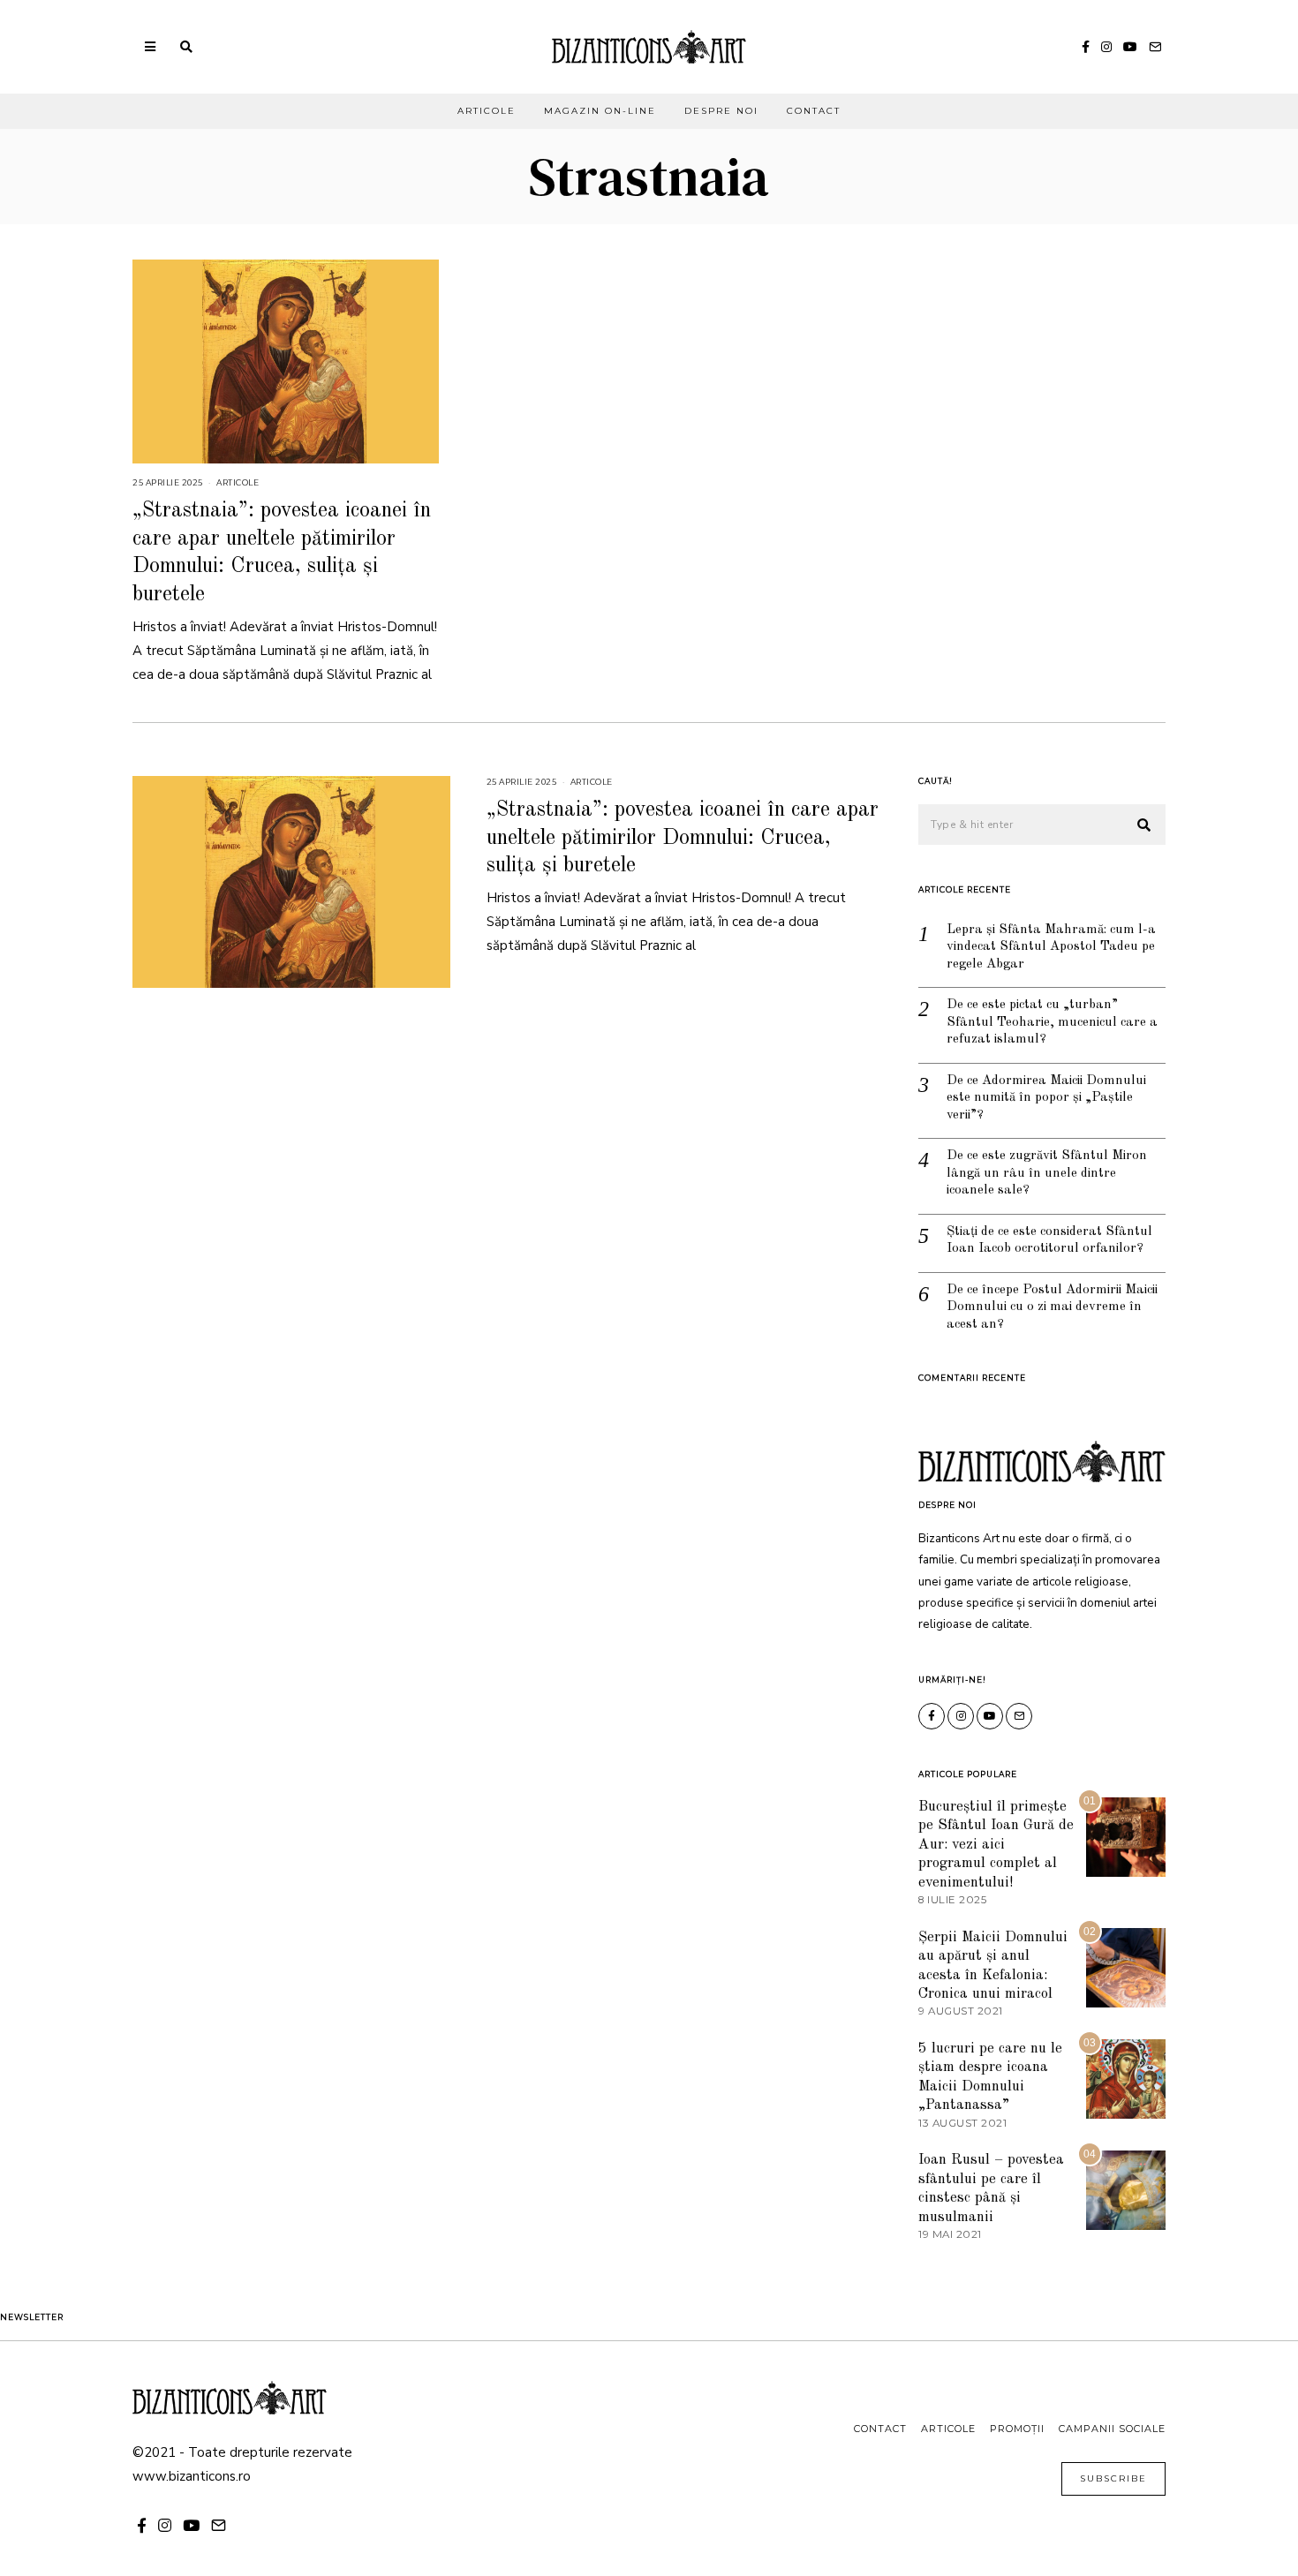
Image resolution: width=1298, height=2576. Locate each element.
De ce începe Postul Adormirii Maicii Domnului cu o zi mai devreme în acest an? (1052, 1307)
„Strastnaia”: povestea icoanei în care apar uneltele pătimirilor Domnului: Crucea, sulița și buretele (683, 838)
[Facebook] (1086, 47)
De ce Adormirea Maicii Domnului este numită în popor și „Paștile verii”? (1046, 1098)
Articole (487, 111)
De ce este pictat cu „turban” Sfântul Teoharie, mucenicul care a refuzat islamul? (1052, 1022)
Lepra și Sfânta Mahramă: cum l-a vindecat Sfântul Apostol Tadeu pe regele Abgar (1051, 947)
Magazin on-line (600, 111)
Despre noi (721, 111)
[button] (1144, 825)
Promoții (1017, 2429)
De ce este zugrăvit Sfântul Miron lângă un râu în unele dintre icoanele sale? (1047, 1173)
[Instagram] (1106, 47)
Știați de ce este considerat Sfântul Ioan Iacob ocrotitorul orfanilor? (1049, 1241)
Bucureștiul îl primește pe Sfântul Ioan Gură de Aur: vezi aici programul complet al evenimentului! (996, 1845)
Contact (814, 111)
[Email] (1155, 47)
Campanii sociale (1112, 2429)
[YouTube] (1130, 47)
